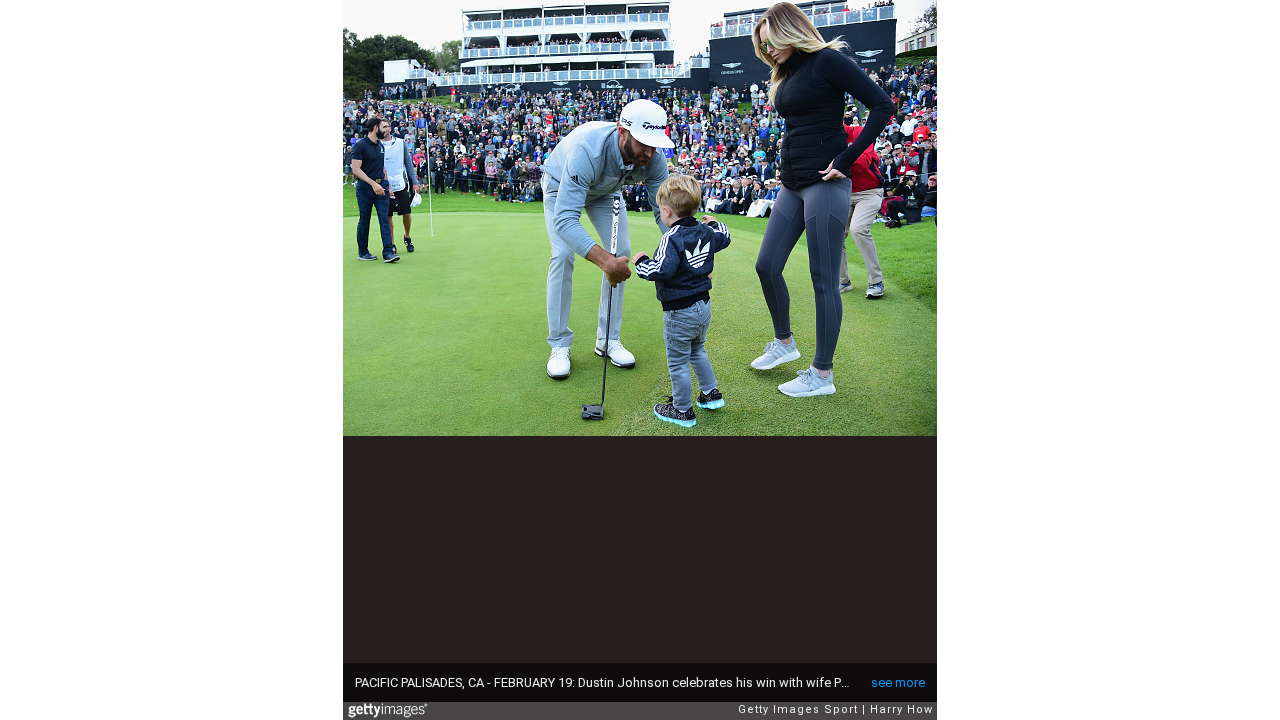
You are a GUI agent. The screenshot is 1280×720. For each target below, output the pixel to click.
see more (898, 682)
